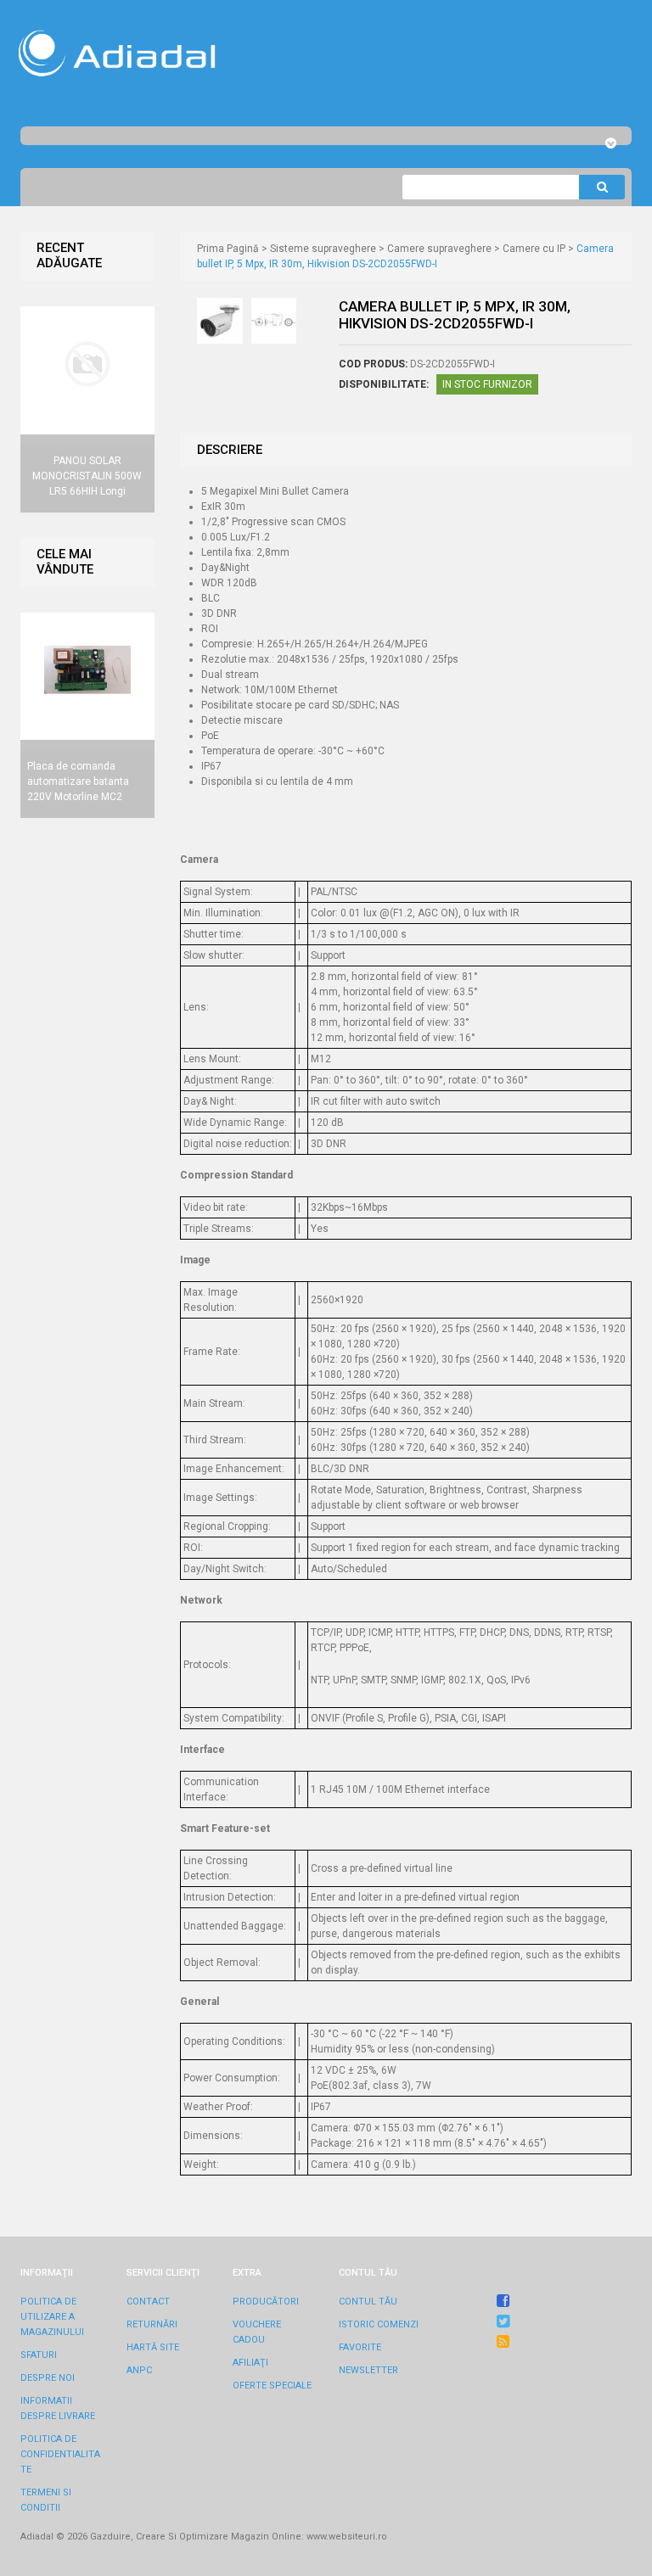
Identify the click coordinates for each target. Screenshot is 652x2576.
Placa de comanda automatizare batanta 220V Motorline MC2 (78, 781)
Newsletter (368, 2370)
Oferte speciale (272, 2386)
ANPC (139, 2370)
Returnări (152, 2324)
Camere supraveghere (439, 249)
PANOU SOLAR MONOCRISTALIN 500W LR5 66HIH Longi (87, 476)
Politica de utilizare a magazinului (52, 2317)
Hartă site (153, 2347)
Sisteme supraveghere (323, 249)
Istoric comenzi (379, 2324)
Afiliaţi (250, 2363)
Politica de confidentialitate (60, 2454)
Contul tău (368, 2302)
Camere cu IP (534, 249)
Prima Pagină (228, 249)
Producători (266, 2302)
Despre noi (48, 2378)
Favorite (360, 2347)
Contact (148, 2302)
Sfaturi (39, 2355)
